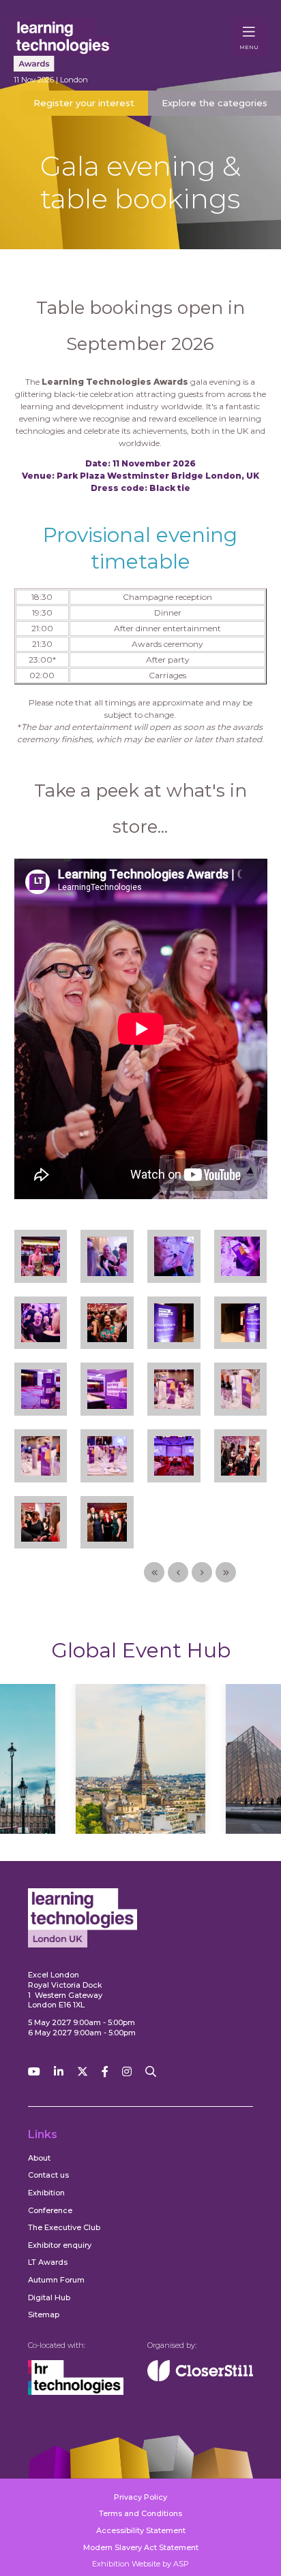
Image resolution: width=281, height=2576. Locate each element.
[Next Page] (202, 1572)
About (39, 2158)
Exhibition (46, 2193)
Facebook (105, 2072)
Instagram (127, 2072)
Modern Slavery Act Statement (141, 2547)
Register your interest (84, 103)
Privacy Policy (140, 2497)
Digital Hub (49, 2297)
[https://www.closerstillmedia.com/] (200, 2379)
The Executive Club (64, 2227)
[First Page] (154, 1572)
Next (227, 1772)
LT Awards (48, 2262)
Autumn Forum (56, 2280)
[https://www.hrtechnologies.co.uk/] (76, 2392)
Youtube (34, 2072)
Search (151, 2072)
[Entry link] (41, 1252)
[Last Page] (226, 1572)
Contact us (48, 2175)
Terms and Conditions (140, 2513)
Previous (54, 1772)
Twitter (83, 2072)
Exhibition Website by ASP (140, 2564)
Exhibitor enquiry (60, 2245)
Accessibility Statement (141, 2530)
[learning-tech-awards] (75, 45)
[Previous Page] (178, 1572)
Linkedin (59, 2072)
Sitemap (44, 2315)
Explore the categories (215, 103)
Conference (50, 2210)
